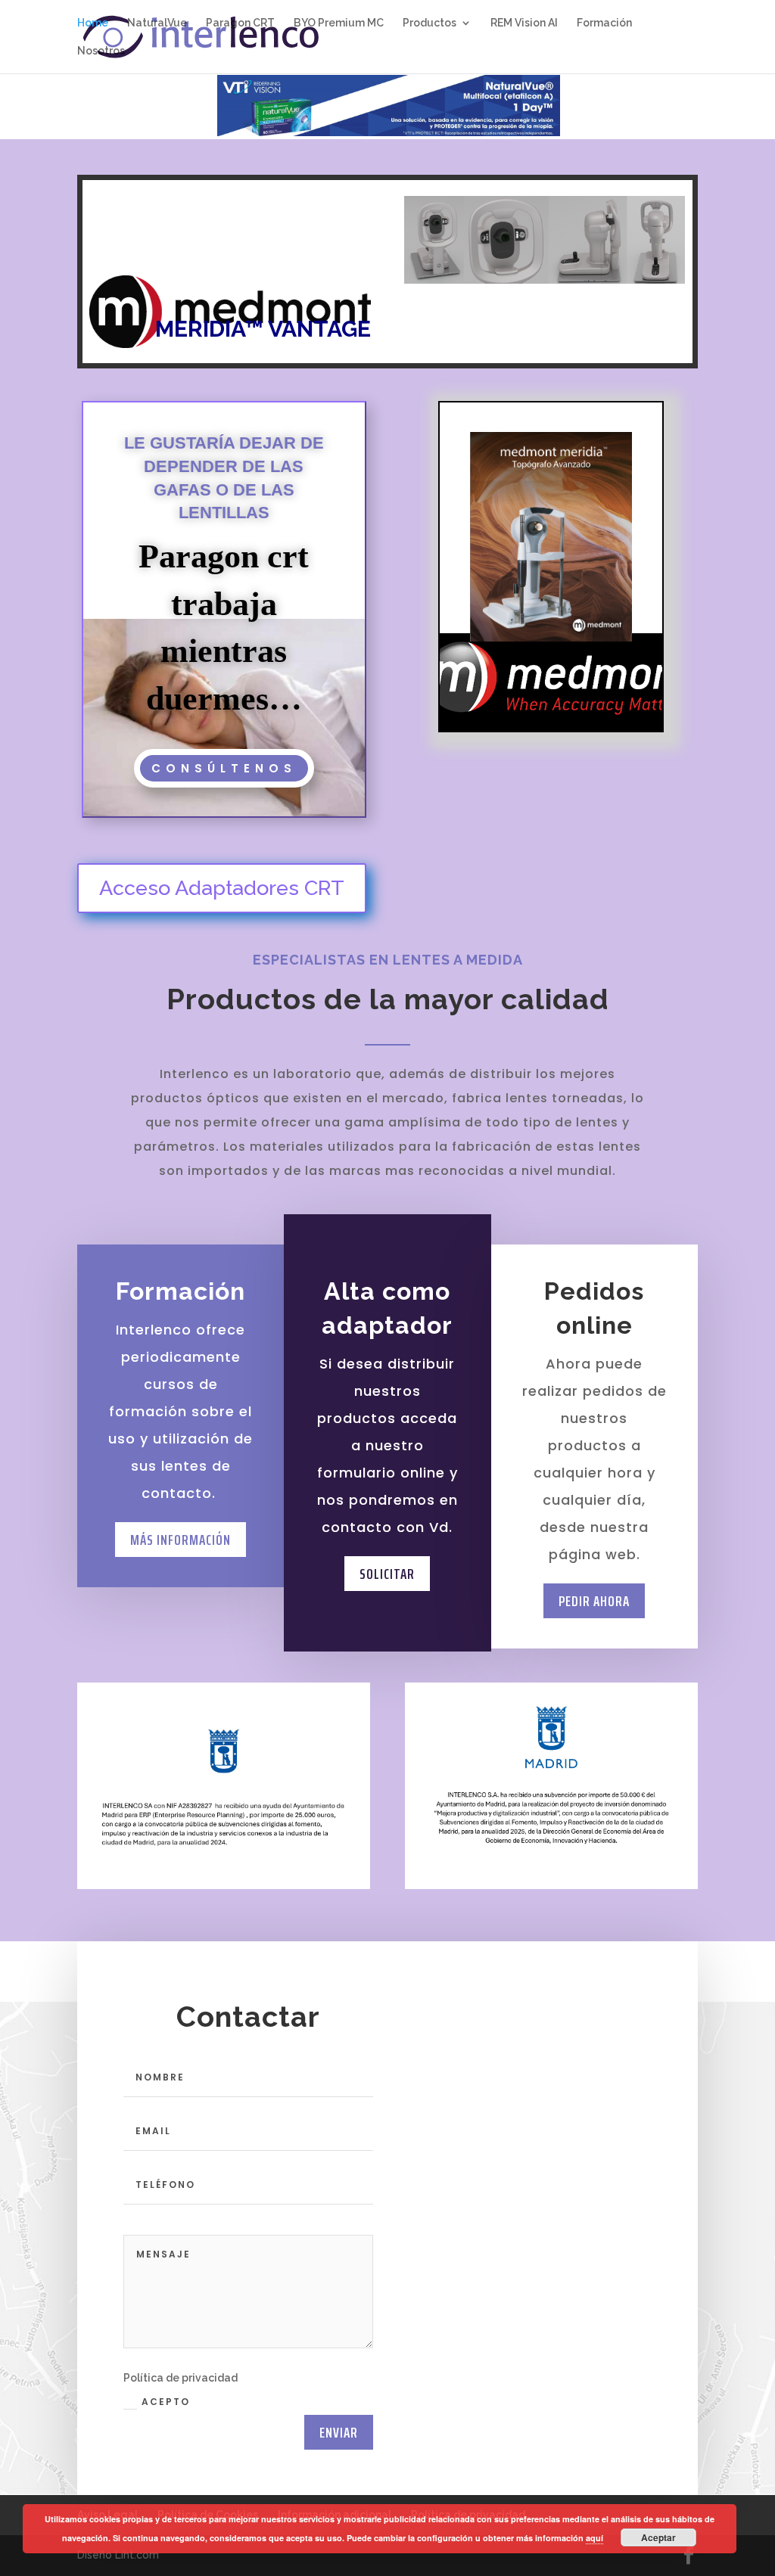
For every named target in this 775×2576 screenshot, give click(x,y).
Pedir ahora (594, 1601)
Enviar (339, 2432)
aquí (594, 2538)
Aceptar (658, 2537)
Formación (604, 23)
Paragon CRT (240, 23)
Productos (430, 23)
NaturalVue (157, 23)
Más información (181, 1540)
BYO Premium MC (339, 23)
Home (93, 23)
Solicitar (387, 1574)
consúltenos (224, 768)
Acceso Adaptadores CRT (222, 888)
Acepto (166, 2402)
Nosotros (101, 51)
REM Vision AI (524, 23)
